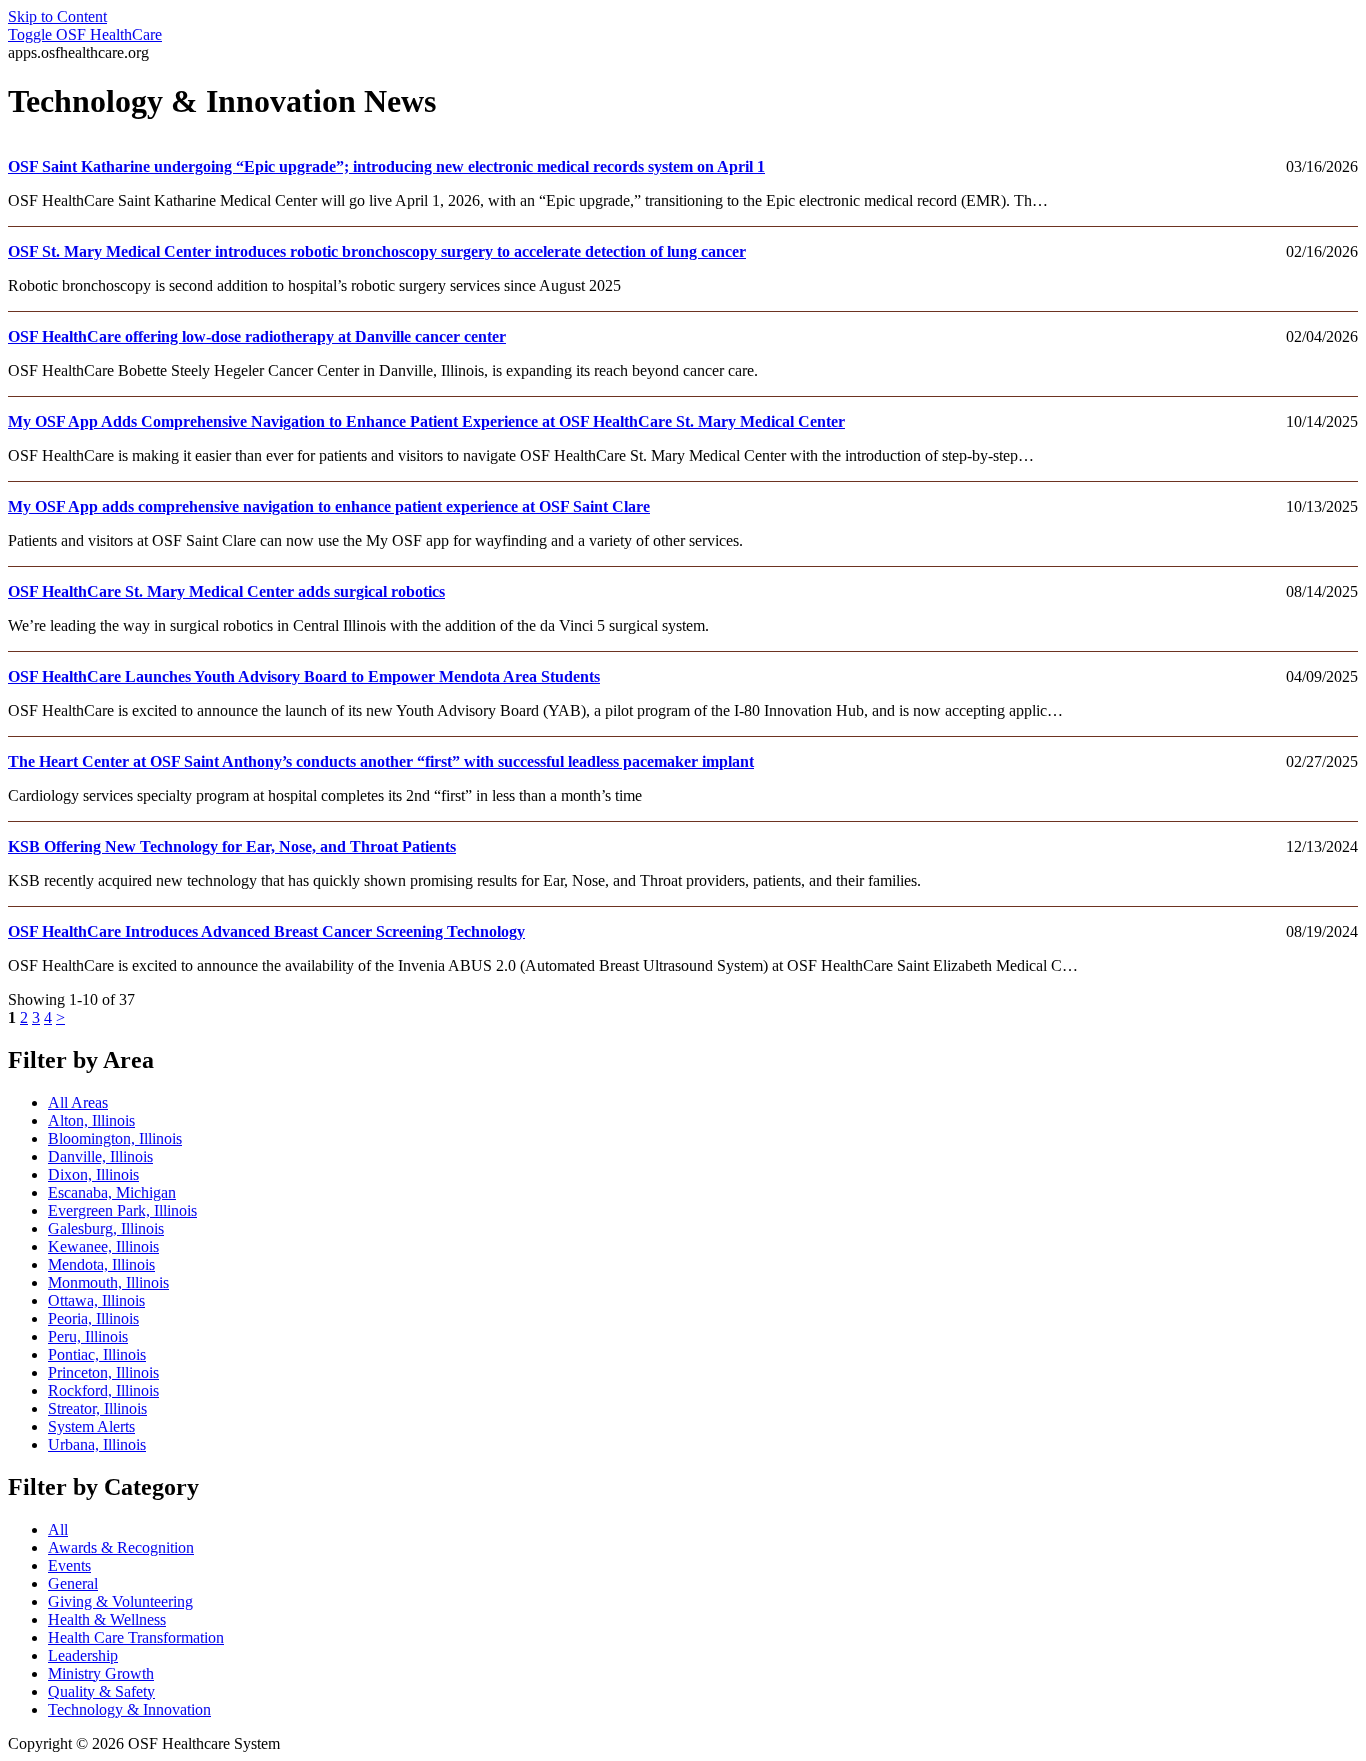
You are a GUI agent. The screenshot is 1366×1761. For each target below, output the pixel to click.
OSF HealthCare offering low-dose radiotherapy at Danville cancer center (257, 336)
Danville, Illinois (100, 1156)
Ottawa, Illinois (96, 1300)
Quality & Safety (101, 1691)
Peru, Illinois (88, 1336)
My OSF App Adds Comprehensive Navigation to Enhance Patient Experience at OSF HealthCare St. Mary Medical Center (426, 421)
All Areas (78, 1102)
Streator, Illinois (97, 1408)
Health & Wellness (107, 1619)
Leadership (83, 1655)
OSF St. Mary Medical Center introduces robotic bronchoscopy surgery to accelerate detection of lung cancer (377, 251)
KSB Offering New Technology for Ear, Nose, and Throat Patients (232, 846)
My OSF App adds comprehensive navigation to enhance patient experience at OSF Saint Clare (329, 506)
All (58, 1529)
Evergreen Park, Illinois (122, 1210)
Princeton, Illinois (103, 1372)
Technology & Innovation (129, 1709)
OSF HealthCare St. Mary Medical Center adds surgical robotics (226, 591)
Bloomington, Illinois (115, 1138)
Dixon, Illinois (93, 1174)
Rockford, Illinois (103, 1390)
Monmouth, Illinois (108, 1282)
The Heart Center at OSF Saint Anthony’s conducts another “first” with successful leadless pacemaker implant (381, 761)
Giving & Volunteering (120, 1601)
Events (69, 1565)
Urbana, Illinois (97, 1444)
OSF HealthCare (85, 34)
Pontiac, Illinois (97, 1354)
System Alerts (91, 1426)
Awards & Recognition (121, 1547)
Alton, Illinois (91, 1120)
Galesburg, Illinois (106, 1228)
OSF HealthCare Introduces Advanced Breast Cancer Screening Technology (266, 931)
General (73, 1583)
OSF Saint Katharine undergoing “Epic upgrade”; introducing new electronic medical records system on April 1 (386, 166)
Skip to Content (57, 16)
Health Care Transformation (136, 1637)
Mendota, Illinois (101, 1264)
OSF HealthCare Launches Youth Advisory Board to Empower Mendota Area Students (304, 676)
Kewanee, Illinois (103, 1246)
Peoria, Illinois (93, 1318)
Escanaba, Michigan (112, 1192)
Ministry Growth (101, 1673)
